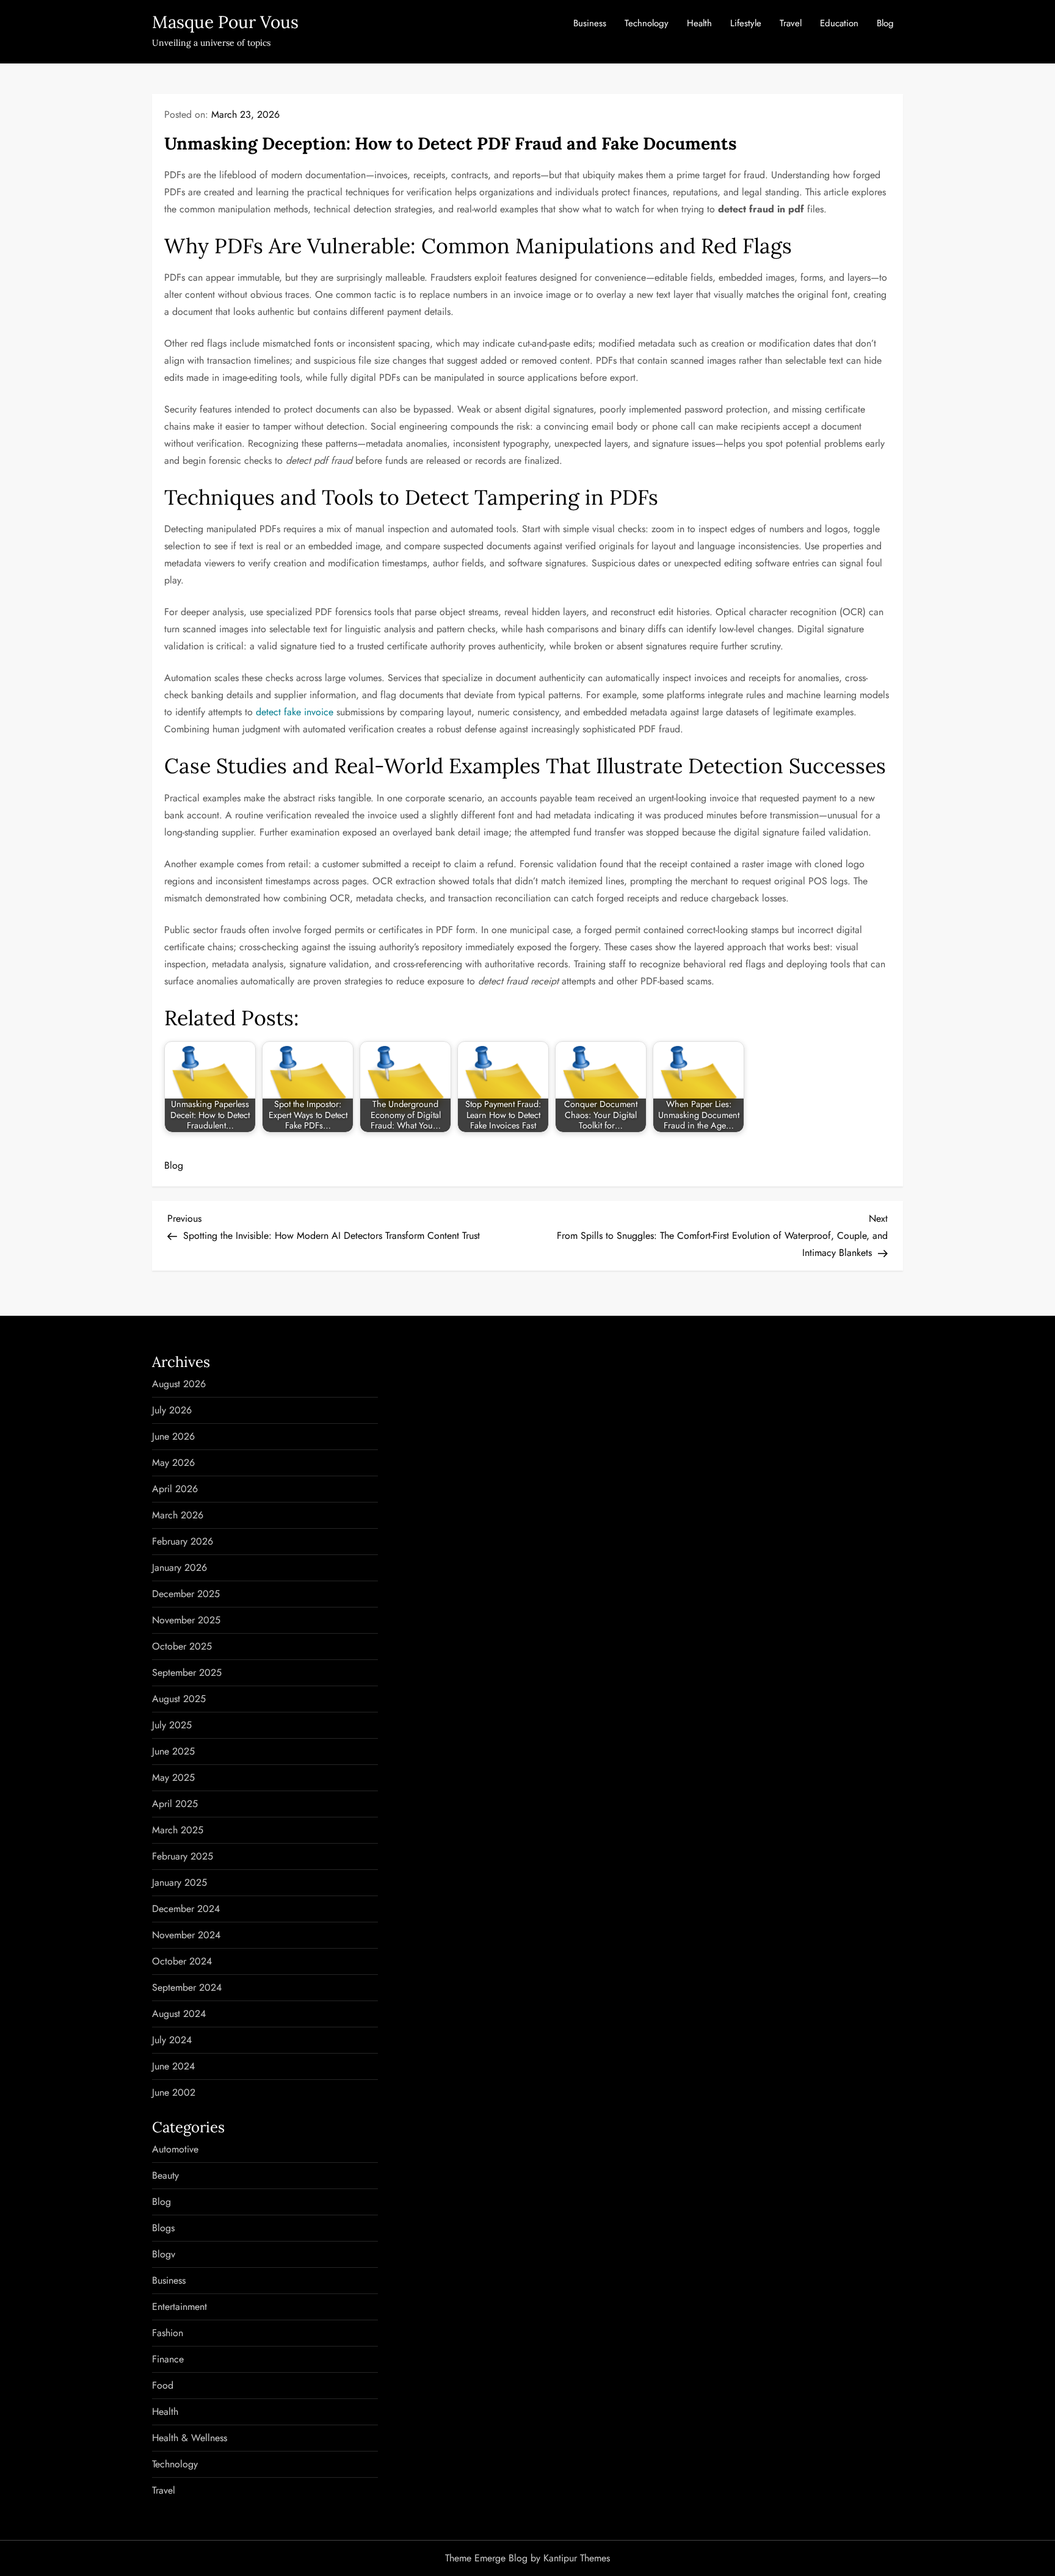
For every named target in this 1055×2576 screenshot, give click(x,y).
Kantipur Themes (577, 2558)
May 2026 (173, 1463)
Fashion (168, 2333)
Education (839, 23)
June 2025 (173, 1751)
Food (163, 2385)
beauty (165, 2175)
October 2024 (182, 1961)
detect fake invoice (295, 712)
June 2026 (173, 1436)
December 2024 (186, 1909)
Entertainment (179, 2307)
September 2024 (187, 1987)
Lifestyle (746, 23)
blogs (163, 2228)
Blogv (164, 2254)
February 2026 (183, 1541)
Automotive (175, 2149)
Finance (168, 2359)
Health (699, 23)
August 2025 (179, 1699)
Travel (791, 23)
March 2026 (178, 1515)
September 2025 (187, 1672)
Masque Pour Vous (225, 22)
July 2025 (172, 1725)
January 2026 (179, 1568)
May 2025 (173, 1777)
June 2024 (173, 2066)
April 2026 (175, 1489)
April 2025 (175, 1804)
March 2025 (178, 1830)
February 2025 (183, 1856)
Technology (647, 23)
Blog (885, 23)
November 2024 (186, 1935)
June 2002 (174, 2092)
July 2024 (172, 2040)
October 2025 (182, 1646)
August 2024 (179, 2014)
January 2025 (179, 1882)
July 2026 (172, 1410)
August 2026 (179, 1384)
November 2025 (186, 1620)
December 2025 (186, 1594)
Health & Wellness (190, 2438)
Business (590, 23)
